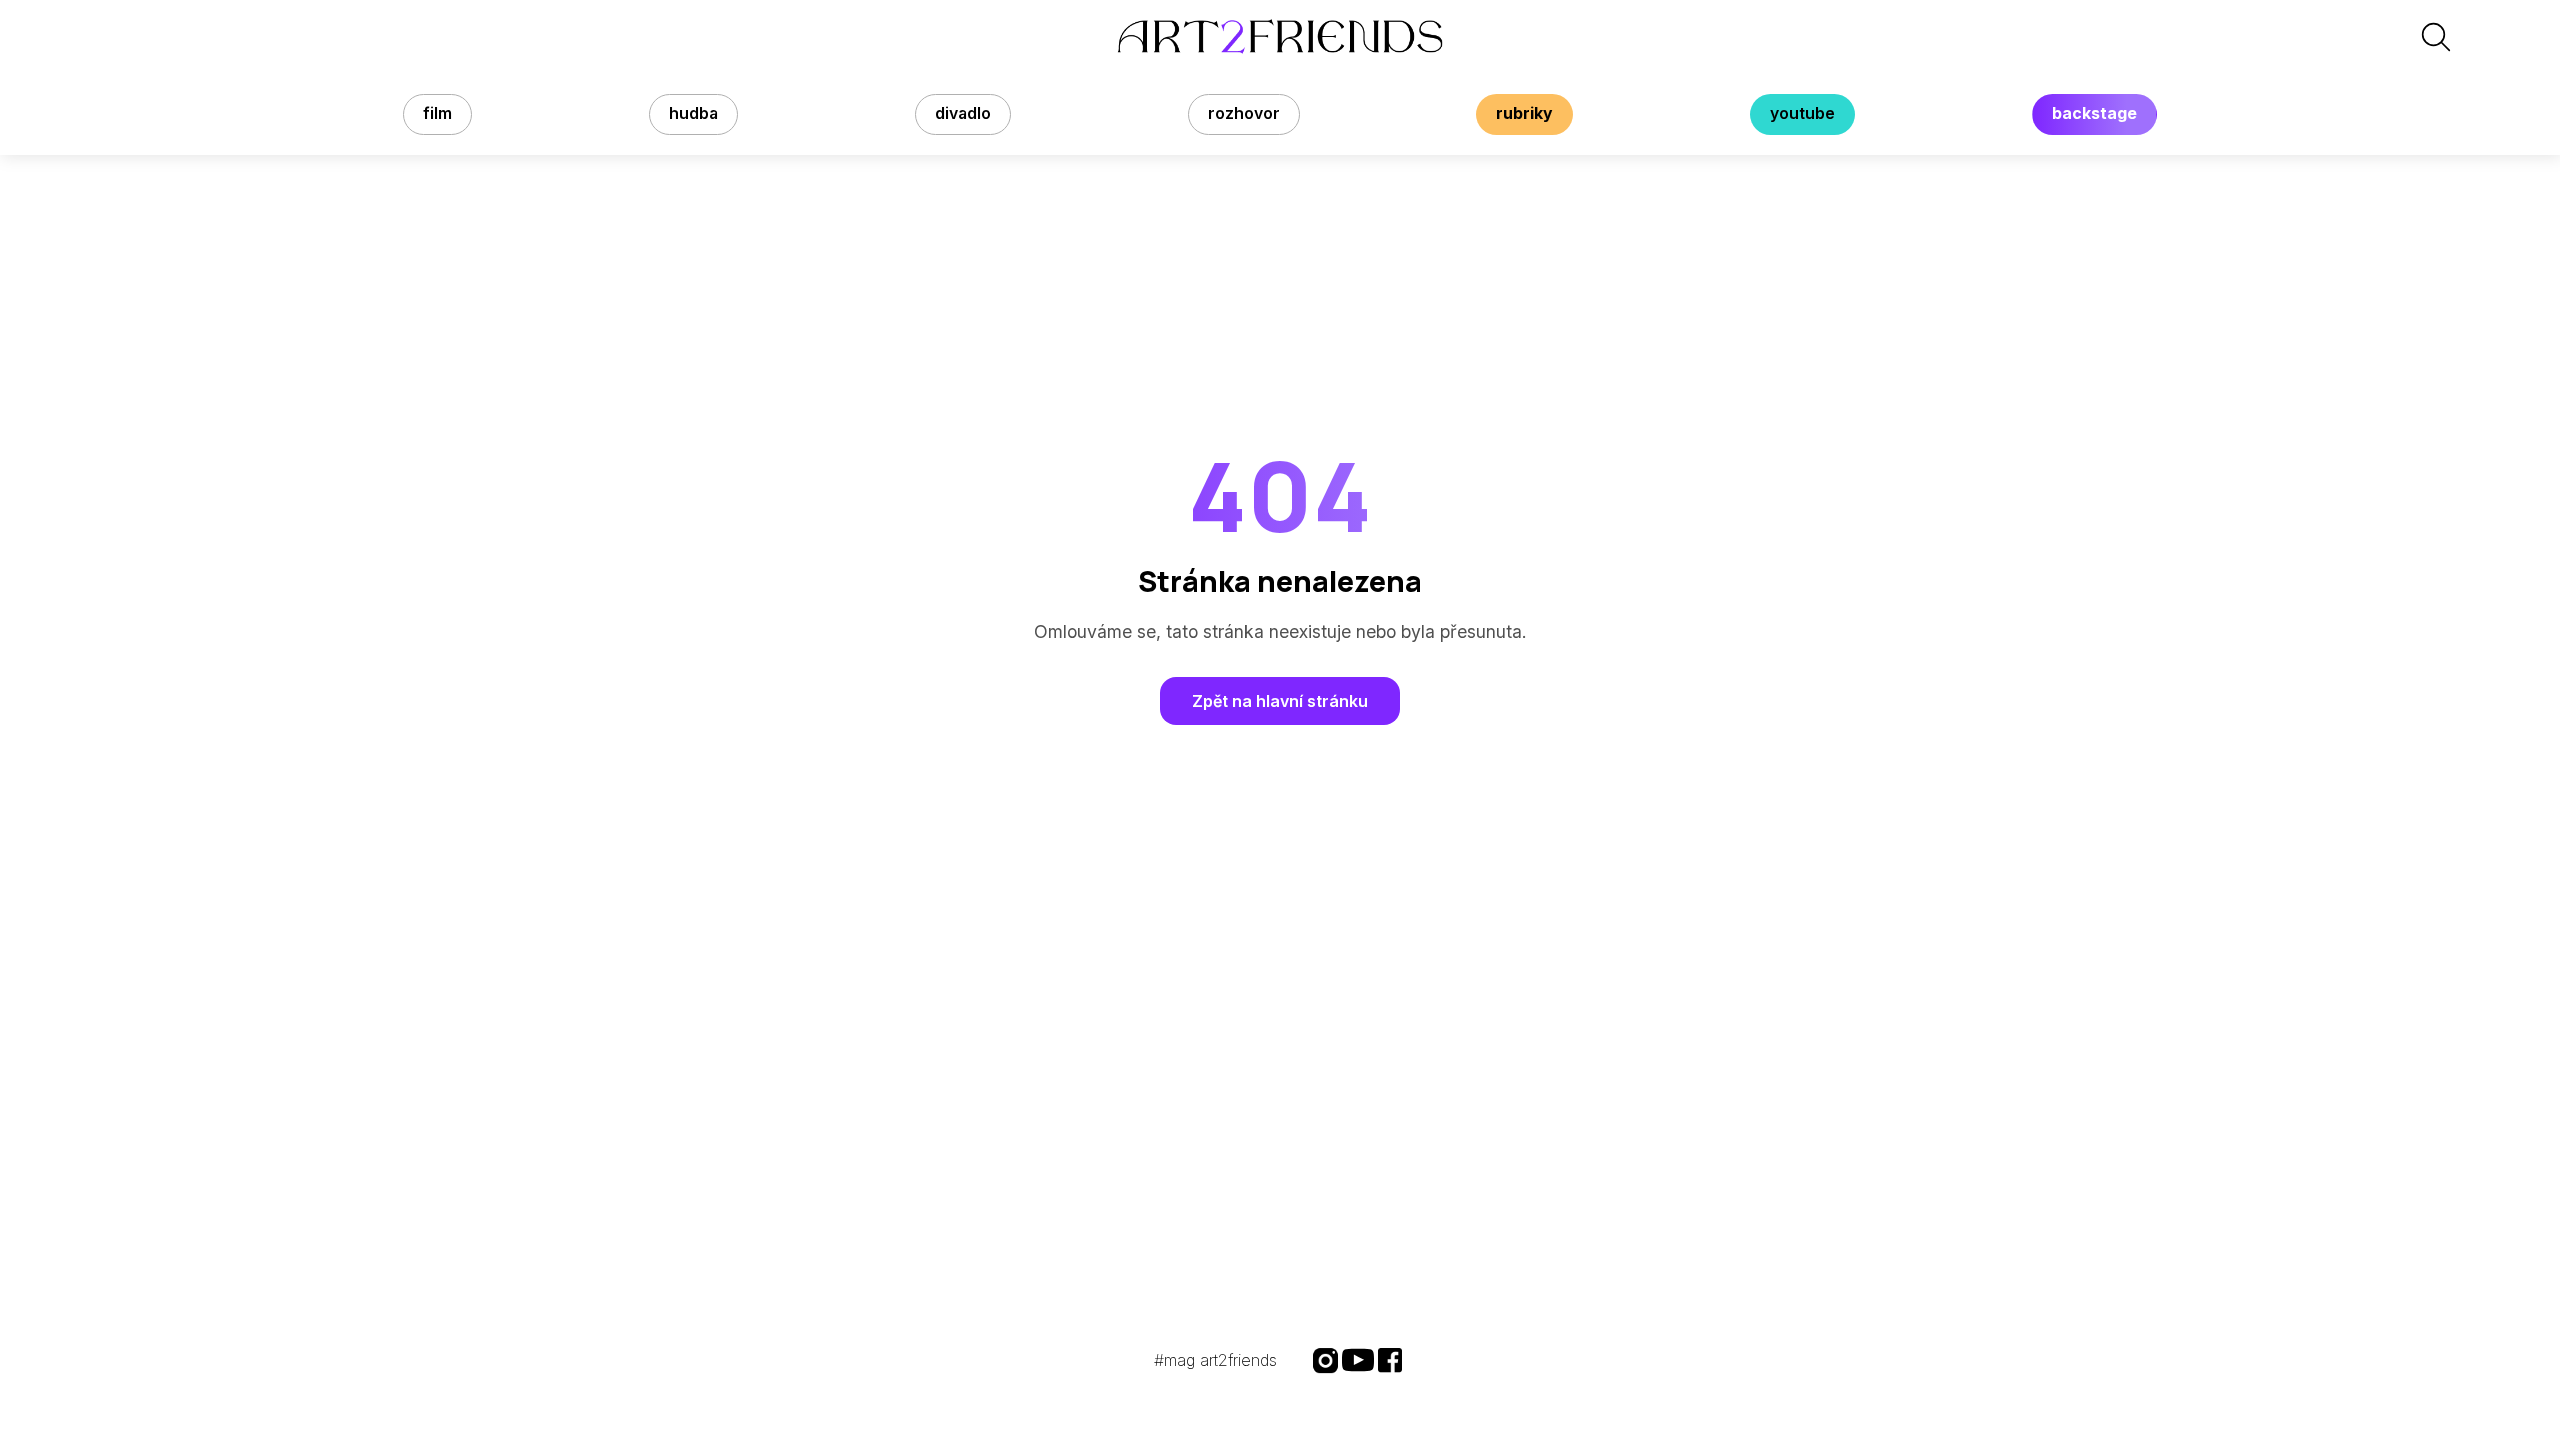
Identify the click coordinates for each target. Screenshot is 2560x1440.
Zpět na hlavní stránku (1280, 701)
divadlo (963, 113)
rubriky (1524, 113)
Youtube (1802, 113)
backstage (2094, 113)
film (437, 113)
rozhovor (1244, 113)
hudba (693, 113)
